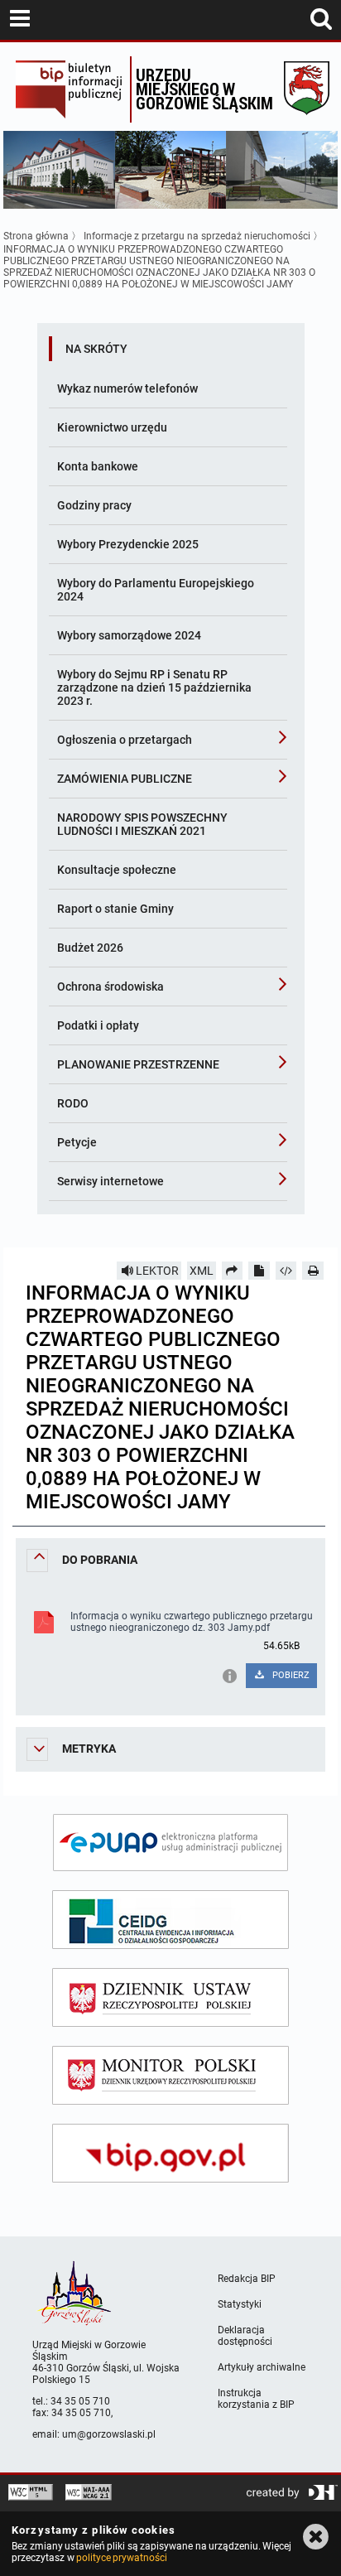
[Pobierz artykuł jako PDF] (259, 1271)
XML (202, 1271)
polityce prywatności (122, 2558)
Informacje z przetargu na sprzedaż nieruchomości (197, 236)
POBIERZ (290, 1675)
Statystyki (240, 2304)
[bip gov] (170, 2153)
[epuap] (170, 1843)
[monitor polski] (170, 2075)
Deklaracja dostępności (245, 2336)
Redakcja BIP (247, 2279)
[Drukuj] (313, 1271)
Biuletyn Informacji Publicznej (68, 89)
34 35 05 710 (80, 2401)
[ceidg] (170, 1920)
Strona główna (36, 236)
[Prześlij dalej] (233, 1271)
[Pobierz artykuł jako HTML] (286, 1271)
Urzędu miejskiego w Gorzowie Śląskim (204, 89)
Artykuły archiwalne (262, 2367)
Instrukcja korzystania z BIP (256, 2399)
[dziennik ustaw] (170, 1997)
